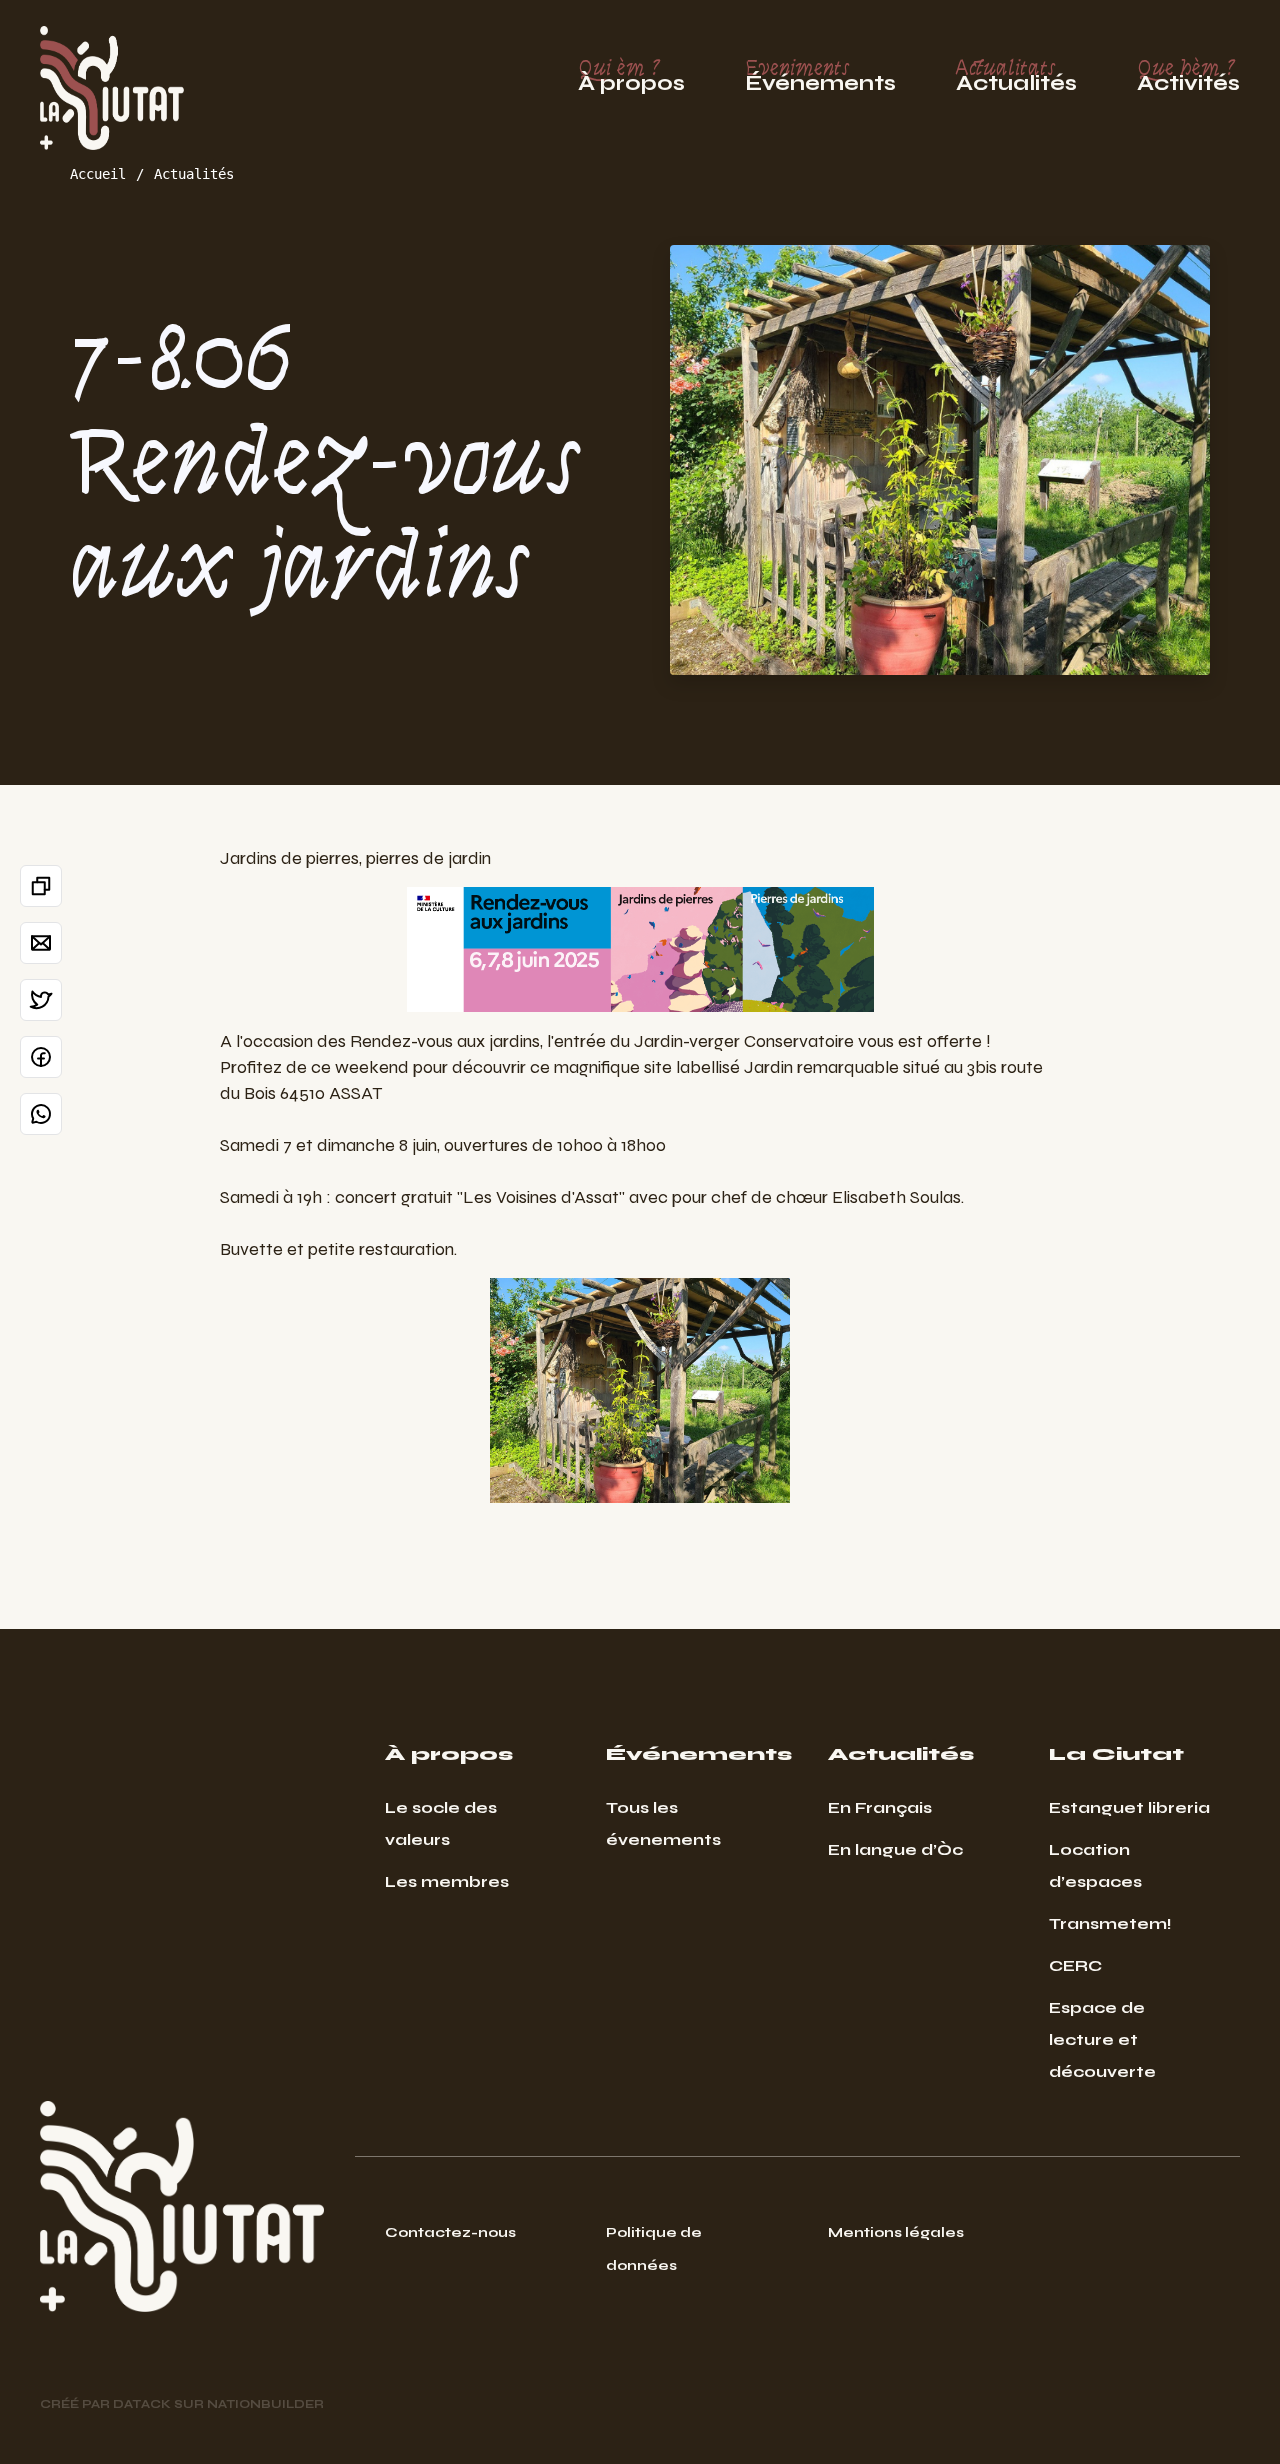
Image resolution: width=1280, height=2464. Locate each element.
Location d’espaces (1095, 1865)
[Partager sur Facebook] (41, 1057)
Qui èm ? (631, 76)
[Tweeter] (41, 1000)
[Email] (41, 943)
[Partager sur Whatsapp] (41, 1114)
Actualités (194, 174)
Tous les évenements (663, 1823)
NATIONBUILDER (265, 2404)
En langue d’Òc (895, 1849)
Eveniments (820, 76)
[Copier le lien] (41, 886)
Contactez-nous (450, 2232)
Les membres (447, 1881)
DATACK (142, 2404)
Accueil (98, 174)
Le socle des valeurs (441, 1823)
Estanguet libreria (1129, 1807)
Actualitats (1016, 76)
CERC (1075, 1965)
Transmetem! (1110, 1923)
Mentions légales (896, 2232)
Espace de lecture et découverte (1102, 2039)
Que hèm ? (1188, 76)
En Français (880, 1807)
